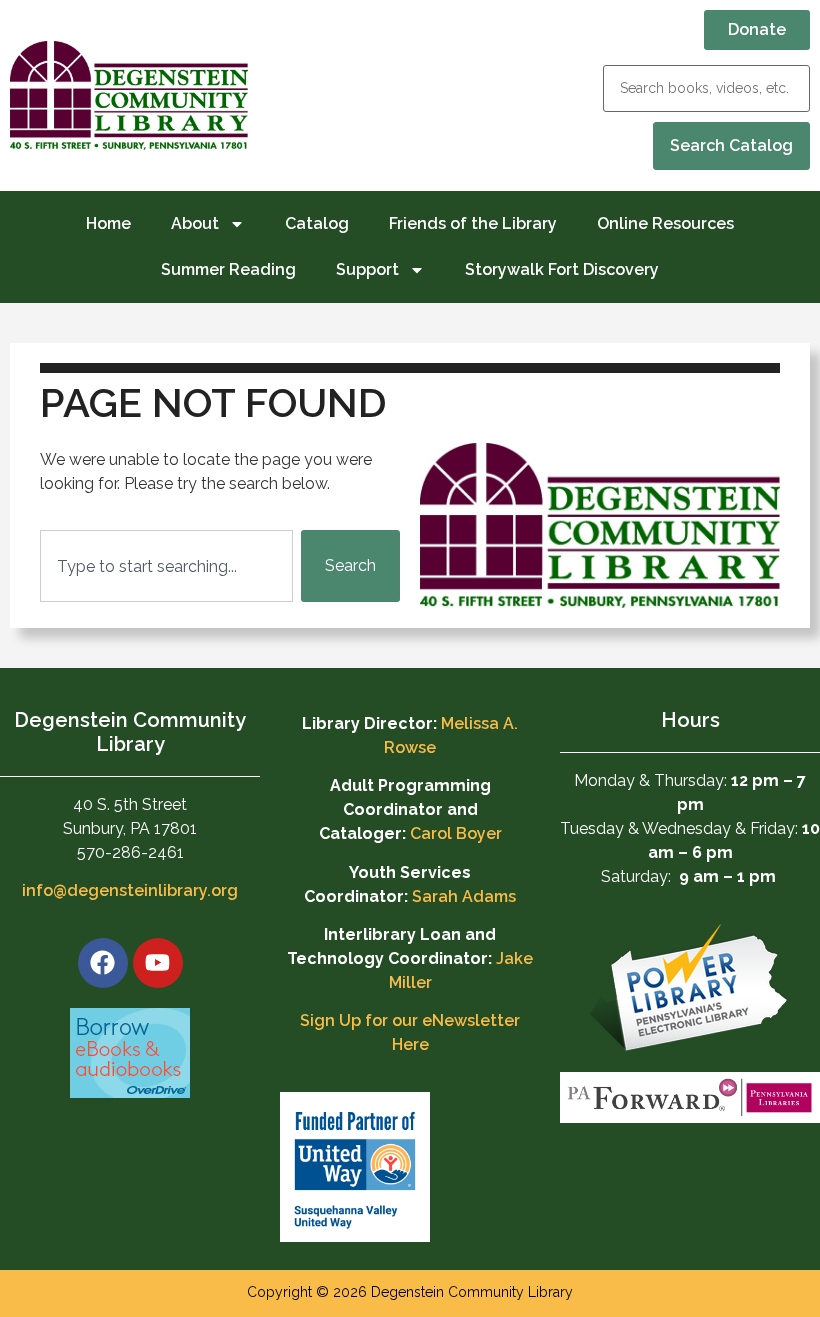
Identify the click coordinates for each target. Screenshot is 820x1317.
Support (367, 269)
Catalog (317, 223)
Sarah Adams (464, 896)
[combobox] (166, 566)
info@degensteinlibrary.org (130, 890)
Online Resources (665, 223)
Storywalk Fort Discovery (562, 269)
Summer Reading (228, 269)
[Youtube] (158, 963)
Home (108, 223)
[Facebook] (103, 963)
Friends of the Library (473, 223)
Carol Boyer (456, 833)
